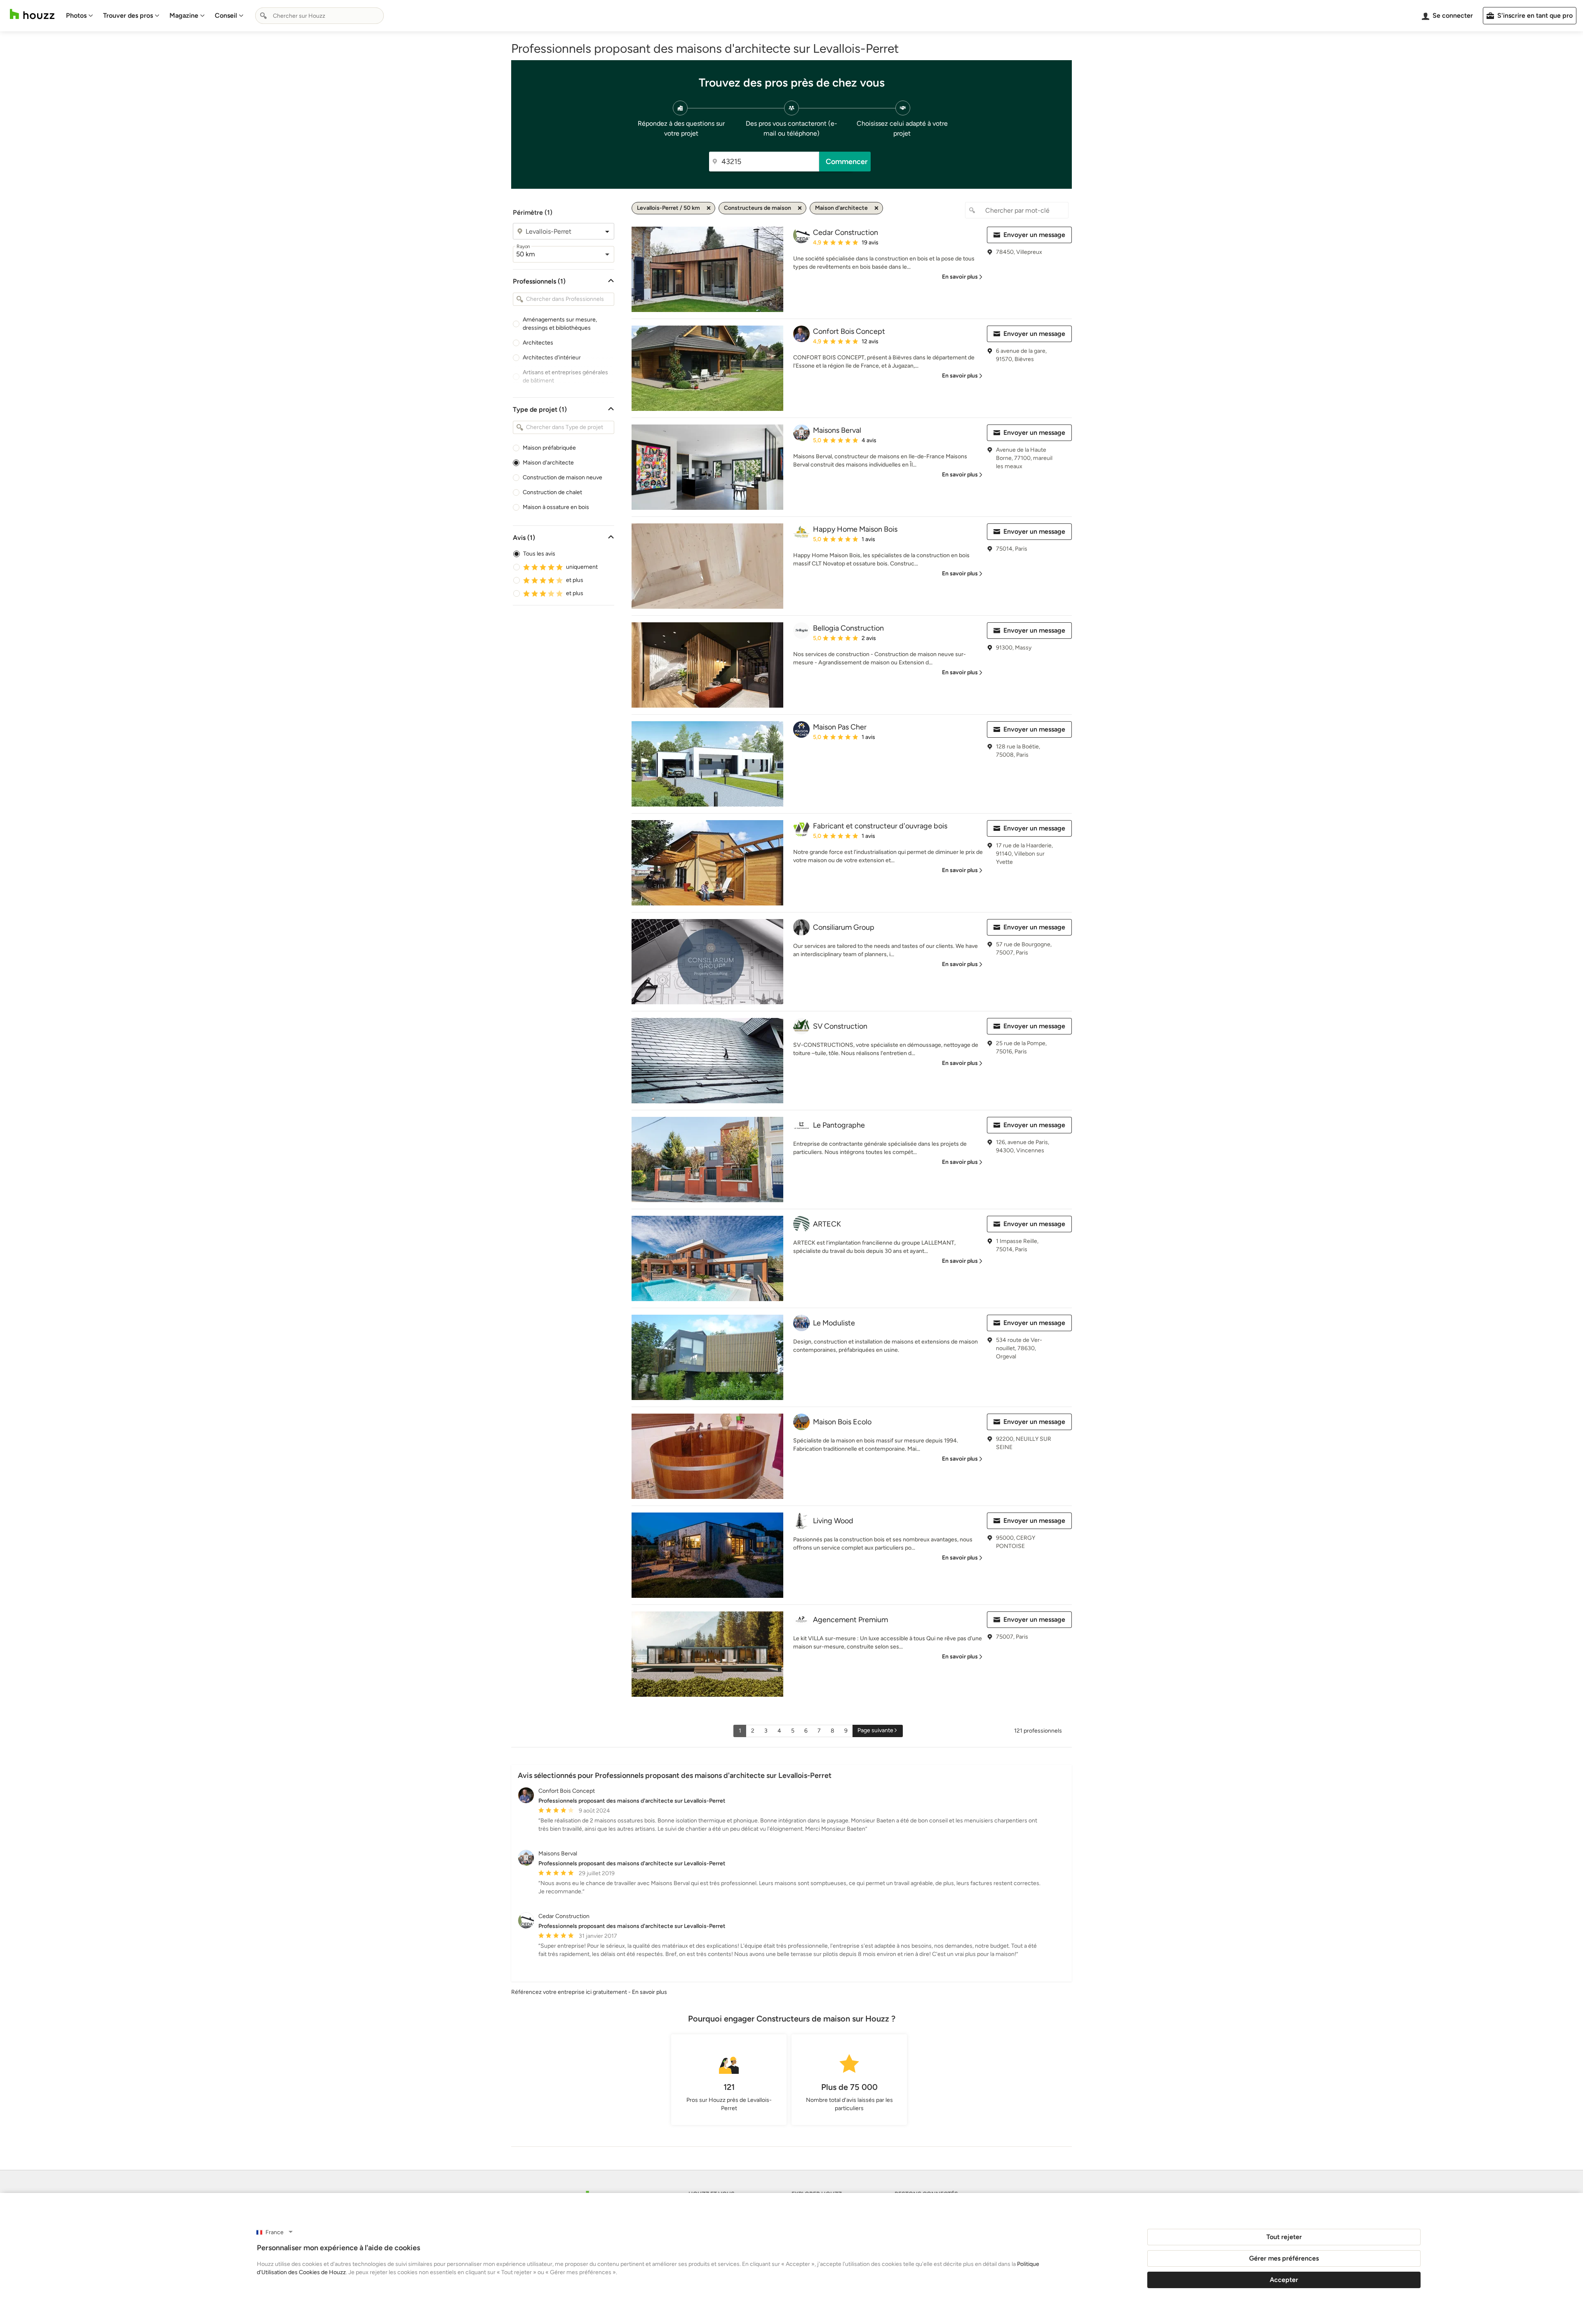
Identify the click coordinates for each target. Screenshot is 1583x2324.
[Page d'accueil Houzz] (32, 14)
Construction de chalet (552, 492)
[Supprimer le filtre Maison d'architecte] (876, 208)
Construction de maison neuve (563, 477)
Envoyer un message (1034, 235)
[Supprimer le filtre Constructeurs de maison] (800, 208)
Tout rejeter (1284, 2237)
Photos (76, 15)
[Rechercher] (263, 16)
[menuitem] (80, 16)
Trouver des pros (128, 15)
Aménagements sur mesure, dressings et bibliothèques (560, 324)
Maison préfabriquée (549, 448)
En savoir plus (649, 1992)
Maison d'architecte (548, 463)
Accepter (1284, 2280)
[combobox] (319, 16)
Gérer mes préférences (1284, 2258)
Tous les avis (539, 554)
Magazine (184, 15)
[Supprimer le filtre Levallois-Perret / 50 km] (709, 208)
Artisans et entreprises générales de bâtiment (565, 376)
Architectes (538, 343)
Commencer (847, 162)
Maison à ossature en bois (556, 507)
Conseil (226, 15)
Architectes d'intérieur (552, 358)
